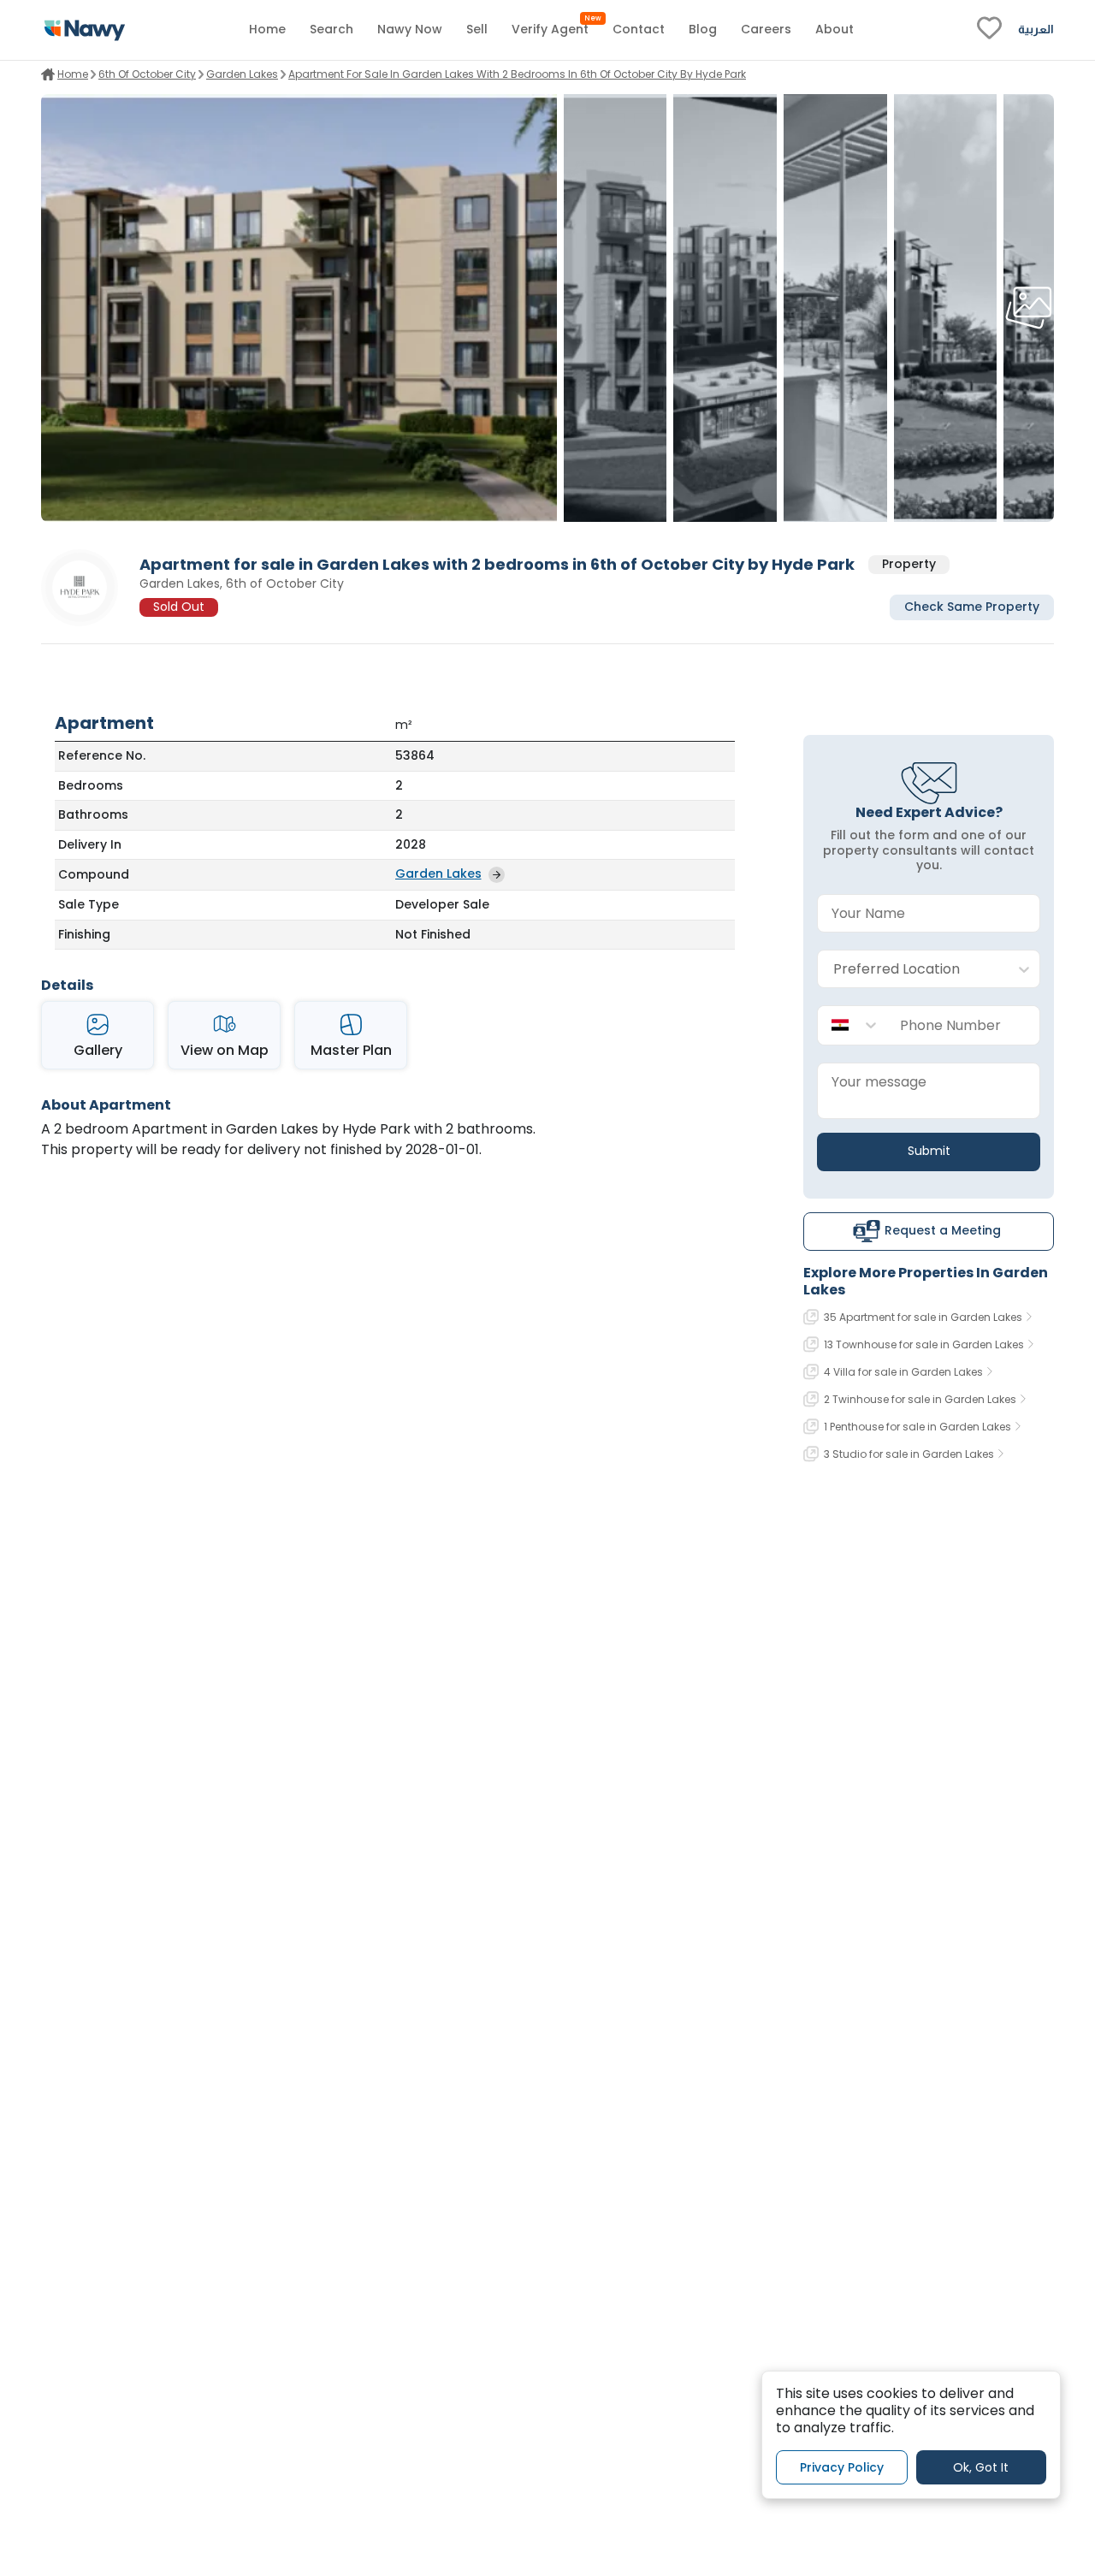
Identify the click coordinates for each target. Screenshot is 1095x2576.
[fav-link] (989, 30)
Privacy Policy (842, 2466)
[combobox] (912, 970)
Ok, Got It (981, 2466)
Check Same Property (972, 607)
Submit (929, 1151)
